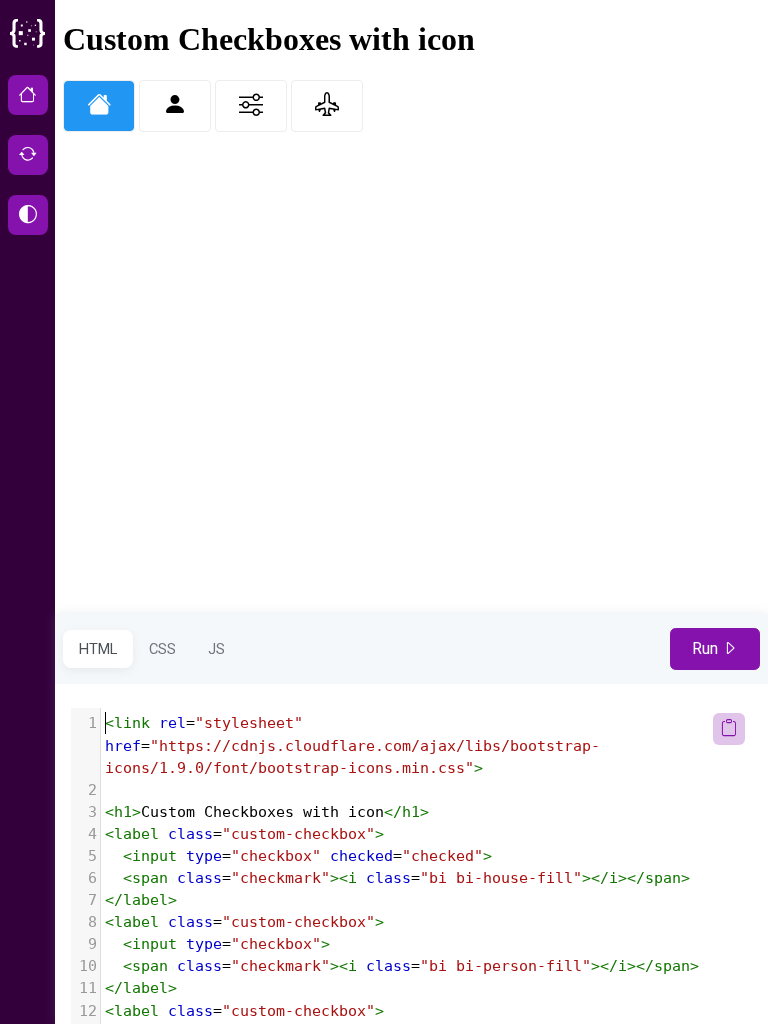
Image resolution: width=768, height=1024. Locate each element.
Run (707, 648)
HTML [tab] (98, 649)
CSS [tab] (162, 649)
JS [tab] (216, 649)
